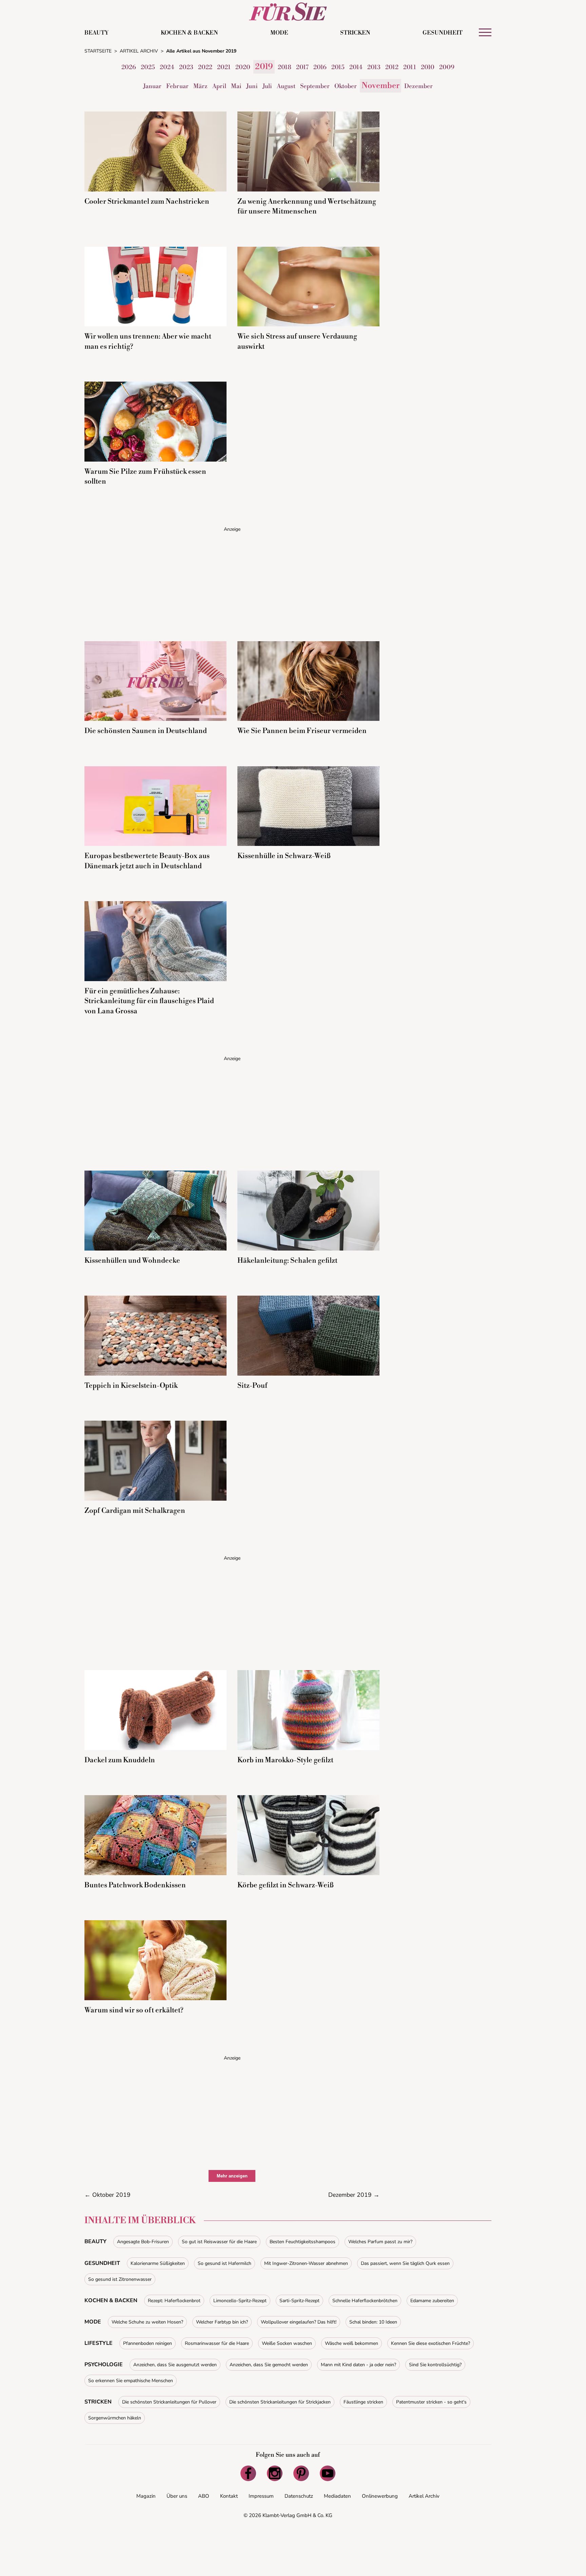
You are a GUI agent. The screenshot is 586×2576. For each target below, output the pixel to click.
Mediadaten (337, 2496)
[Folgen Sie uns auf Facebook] (248, 2473)
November (380, 86)
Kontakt (229, 2496)
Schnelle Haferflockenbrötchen (365, 2301)
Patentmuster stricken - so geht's (431, 2402)
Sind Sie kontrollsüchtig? (435, 2365)
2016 (320, 67)
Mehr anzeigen (232, 2176)
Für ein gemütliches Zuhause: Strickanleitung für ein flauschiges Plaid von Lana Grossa (149, 1001)
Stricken (355, 33)
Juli (267, 86)
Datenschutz (299, 2496)
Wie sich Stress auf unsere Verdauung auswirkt (297, 341)
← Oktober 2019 (108, 2195)
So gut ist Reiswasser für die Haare (219, 2242)
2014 (356, 67)
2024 (167, 67)
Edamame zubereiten (432, 2301)
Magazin (146, 2496)
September (315, 86)
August (286, 86)
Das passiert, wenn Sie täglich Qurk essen (405, 2263)
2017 (302, 67)
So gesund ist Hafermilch (224, 2263)
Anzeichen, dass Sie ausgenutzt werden (175, 2365)
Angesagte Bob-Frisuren (143, 2242)
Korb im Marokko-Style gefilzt (285, 1760)
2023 (186, 67)
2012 (392, 67)
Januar (152, 86)
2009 (447, 67)
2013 (374, 67)
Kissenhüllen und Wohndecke (132, 1261)
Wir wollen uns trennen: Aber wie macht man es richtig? (148, 341)
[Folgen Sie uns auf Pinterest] (301, 2473)
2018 (285, 67)
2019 (264, 67)
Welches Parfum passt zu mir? (380, 2242)
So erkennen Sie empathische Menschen (131, 2381)
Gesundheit (443, 33)
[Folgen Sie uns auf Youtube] (328, 2473)
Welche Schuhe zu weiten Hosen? (147, 2322)
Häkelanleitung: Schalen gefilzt (287, 1261)
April (219, 86)
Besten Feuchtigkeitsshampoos (302, 2242)
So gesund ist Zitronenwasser (120, 2279)
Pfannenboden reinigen (148, 2343)
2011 (410, 67)
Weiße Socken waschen (287, 2343)
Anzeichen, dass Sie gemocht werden (269, 2365)
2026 (129, 67)
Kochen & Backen (189, 33)
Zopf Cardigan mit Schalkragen (135, 1511)
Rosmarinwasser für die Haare (217, 2343)
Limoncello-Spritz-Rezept (240, 2301)
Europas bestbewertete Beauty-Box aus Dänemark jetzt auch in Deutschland (147, 861)
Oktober (346, 86)
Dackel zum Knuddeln (120, 1760)
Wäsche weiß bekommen (351, 2343)
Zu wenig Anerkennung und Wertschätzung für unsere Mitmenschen (307, 207)
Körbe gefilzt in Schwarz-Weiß (286, 1885)
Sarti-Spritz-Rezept (299, 2301)
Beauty (96, 33)
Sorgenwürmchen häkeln (115, 2418)
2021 (224, 67)
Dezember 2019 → (354, 2195)
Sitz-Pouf (252, 1386)
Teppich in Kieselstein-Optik (131, 1386)
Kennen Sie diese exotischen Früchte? (431, 2343)
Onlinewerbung (380, 2496)
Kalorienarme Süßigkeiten (158, 2263)
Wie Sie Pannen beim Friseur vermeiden (302, 731)
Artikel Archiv (424, 2496)
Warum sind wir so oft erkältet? (134, 2010)
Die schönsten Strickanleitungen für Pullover (169, 2402)
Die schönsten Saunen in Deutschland (146, 731)
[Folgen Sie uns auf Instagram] (275, 2473)
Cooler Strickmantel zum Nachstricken (147, 202)
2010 (428, 67)
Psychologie (104, 2365)
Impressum (261, 2496)
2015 (338, 67)
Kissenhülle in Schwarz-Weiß (284, 856)
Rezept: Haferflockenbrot (174, 2301)
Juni (252, 86)
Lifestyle (99, 2343)
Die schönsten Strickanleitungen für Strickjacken (280, 2402)
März (200, 86)
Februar (177, 86)
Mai (236, 86)
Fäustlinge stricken (363, 2402)
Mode (279, 33)
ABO (204, 2496)
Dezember (418, 86)
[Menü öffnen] (485, 32)
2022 (205, 67)
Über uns (177, 2496)
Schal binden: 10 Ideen (373, 2322)
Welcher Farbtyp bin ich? (222, 2322)
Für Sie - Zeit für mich (288, 12)
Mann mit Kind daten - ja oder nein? (358, 2365)
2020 (243, 67)
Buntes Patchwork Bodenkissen (135, 1885)
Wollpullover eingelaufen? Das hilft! (299, 2322)
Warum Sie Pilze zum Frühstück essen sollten (145, 477)
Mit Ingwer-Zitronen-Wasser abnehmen (306, 2263)
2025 (148, 67)
